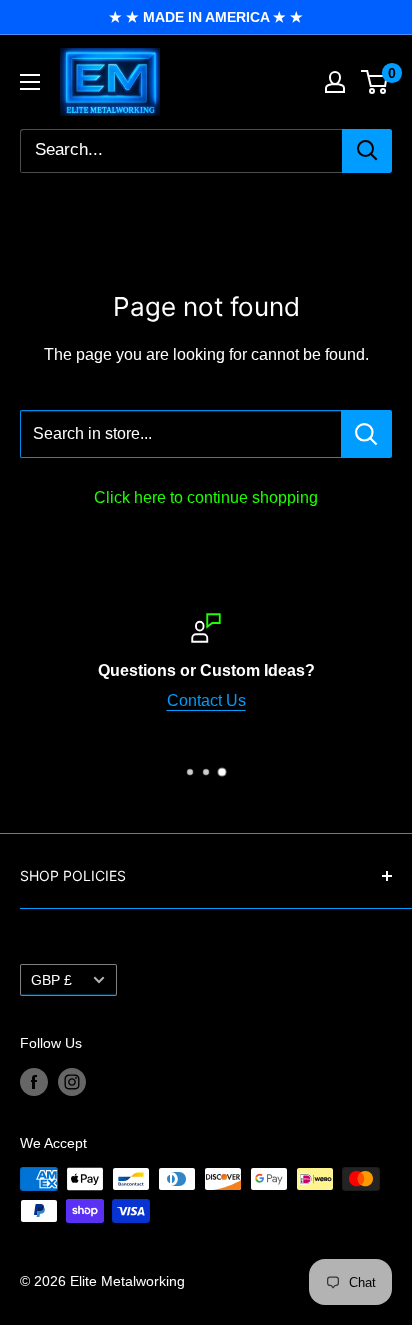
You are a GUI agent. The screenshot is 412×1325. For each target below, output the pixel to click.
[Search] (367, 151)
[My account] (335, 82)
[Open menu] (30, 82)
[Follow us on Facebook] (34, 1082)
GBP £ (51, 980)
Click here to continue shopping (206, 497)
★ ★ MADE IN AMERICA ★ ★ (206, 17)
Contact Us (206, 700)
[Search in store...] (366, 434)
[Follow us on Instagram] (72, 1082)
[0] (375, 82)
